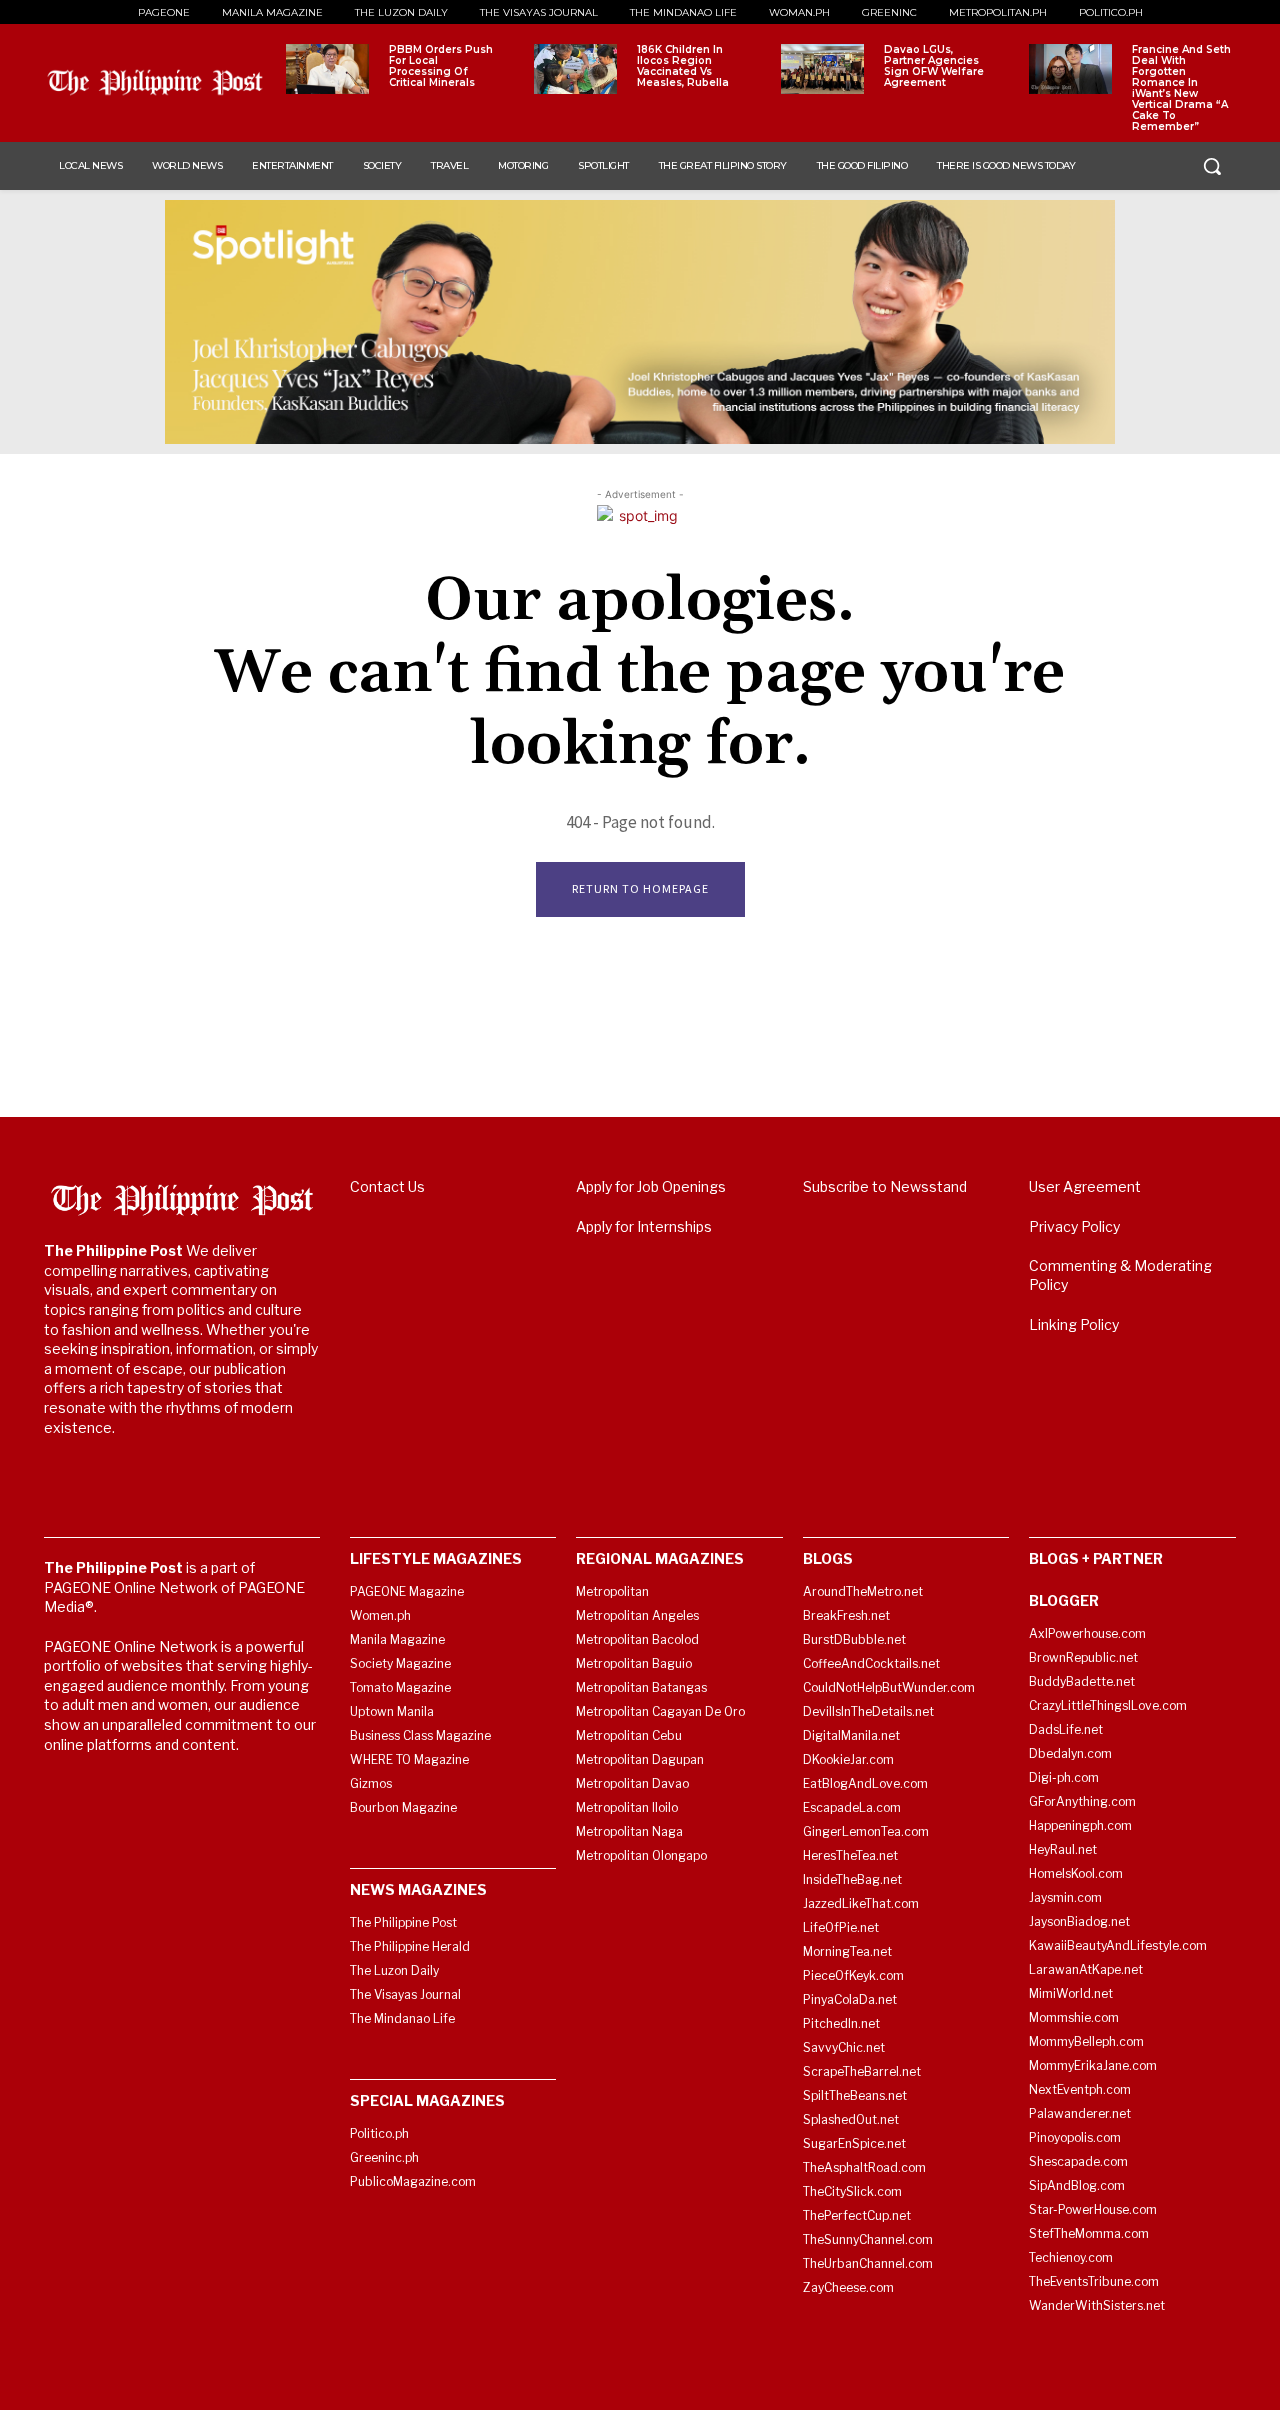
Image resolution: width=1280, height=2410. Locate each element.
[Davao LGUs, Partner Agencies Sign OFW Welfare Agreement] (822, 69)
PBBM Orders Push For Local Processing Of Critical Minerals (441, 66)
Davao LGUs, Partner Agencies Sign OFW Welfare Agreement (934, 66)
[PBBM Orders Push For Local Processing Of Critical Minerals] (327, 69)
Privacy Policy (1074, 1226)
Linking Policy (1074, 1324)
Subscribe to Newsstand (885, 1186)
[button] (1212, 166)
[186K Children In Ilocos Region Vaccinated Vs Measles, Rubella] (575, 69)
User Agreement (1085, 1186)
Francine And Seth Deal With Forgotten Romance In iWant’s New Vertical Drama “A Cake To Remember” (1181, 88)
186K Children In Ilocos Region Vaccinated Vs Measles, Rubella (683, 66)
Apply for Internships (644, 1226)
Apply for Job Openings (651, 1186)
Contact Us (387, 1186)
